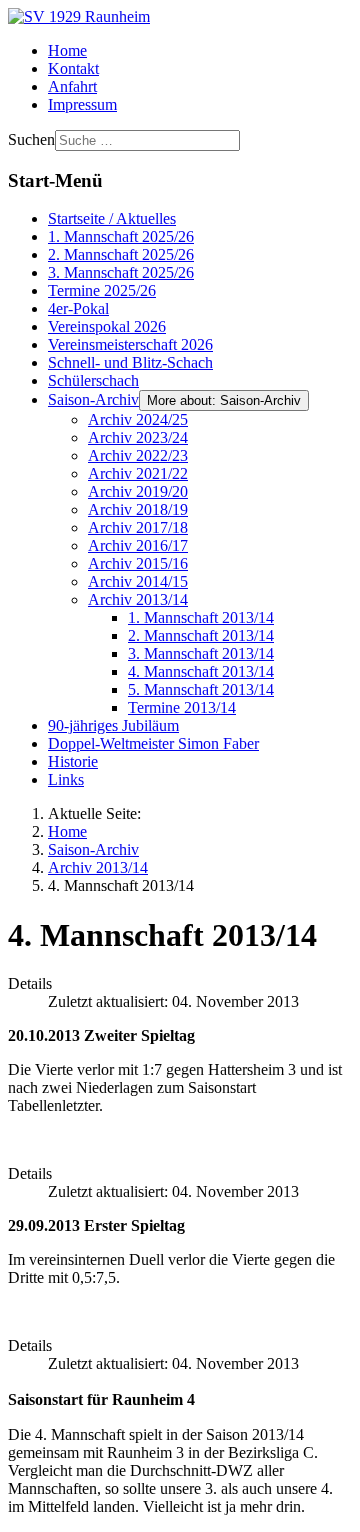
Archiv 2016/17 (138, 545)
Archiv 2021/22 (138, 473)
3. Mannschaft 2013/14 (201, 653)
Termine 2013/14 (182, 707)
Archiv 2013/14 (138, 599)
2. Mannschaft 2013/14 (201, 635)
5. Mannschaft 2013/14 (201, 689)
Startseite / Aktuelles (112, 218)
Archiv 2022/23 (138, 455)
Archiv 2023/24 (138, 437)
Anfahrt (72, 86)
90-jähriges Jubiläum (113, 725)
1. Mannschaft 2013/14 (201, 617)
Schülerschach (93, 380)
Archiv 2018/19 (138, 509)
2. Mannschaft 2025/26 (121, 254)
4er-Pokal (78, 308)
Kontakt (73, 68)
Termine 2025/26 (102, 290)
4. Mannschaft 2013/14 (201, 671)
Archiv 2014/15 (138, 581)
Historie (73, 761)
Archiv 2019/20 (138, 491)
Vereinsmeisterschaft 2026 (130, 344)
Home (67, 50)
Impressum (82, 104)
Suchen (31, 139)
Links (66, 779)
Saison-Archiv (93, 399)
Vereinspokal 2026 (107, 326)
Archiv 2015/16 (138, 563)
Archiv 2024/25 (138, 419)
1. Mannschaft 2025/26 (121, 236)
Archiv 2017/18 (138, 527)
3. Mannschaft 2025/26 (121, 272)
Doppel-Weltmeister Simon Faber (153, 743)
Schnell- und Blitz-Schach (130, 362)
